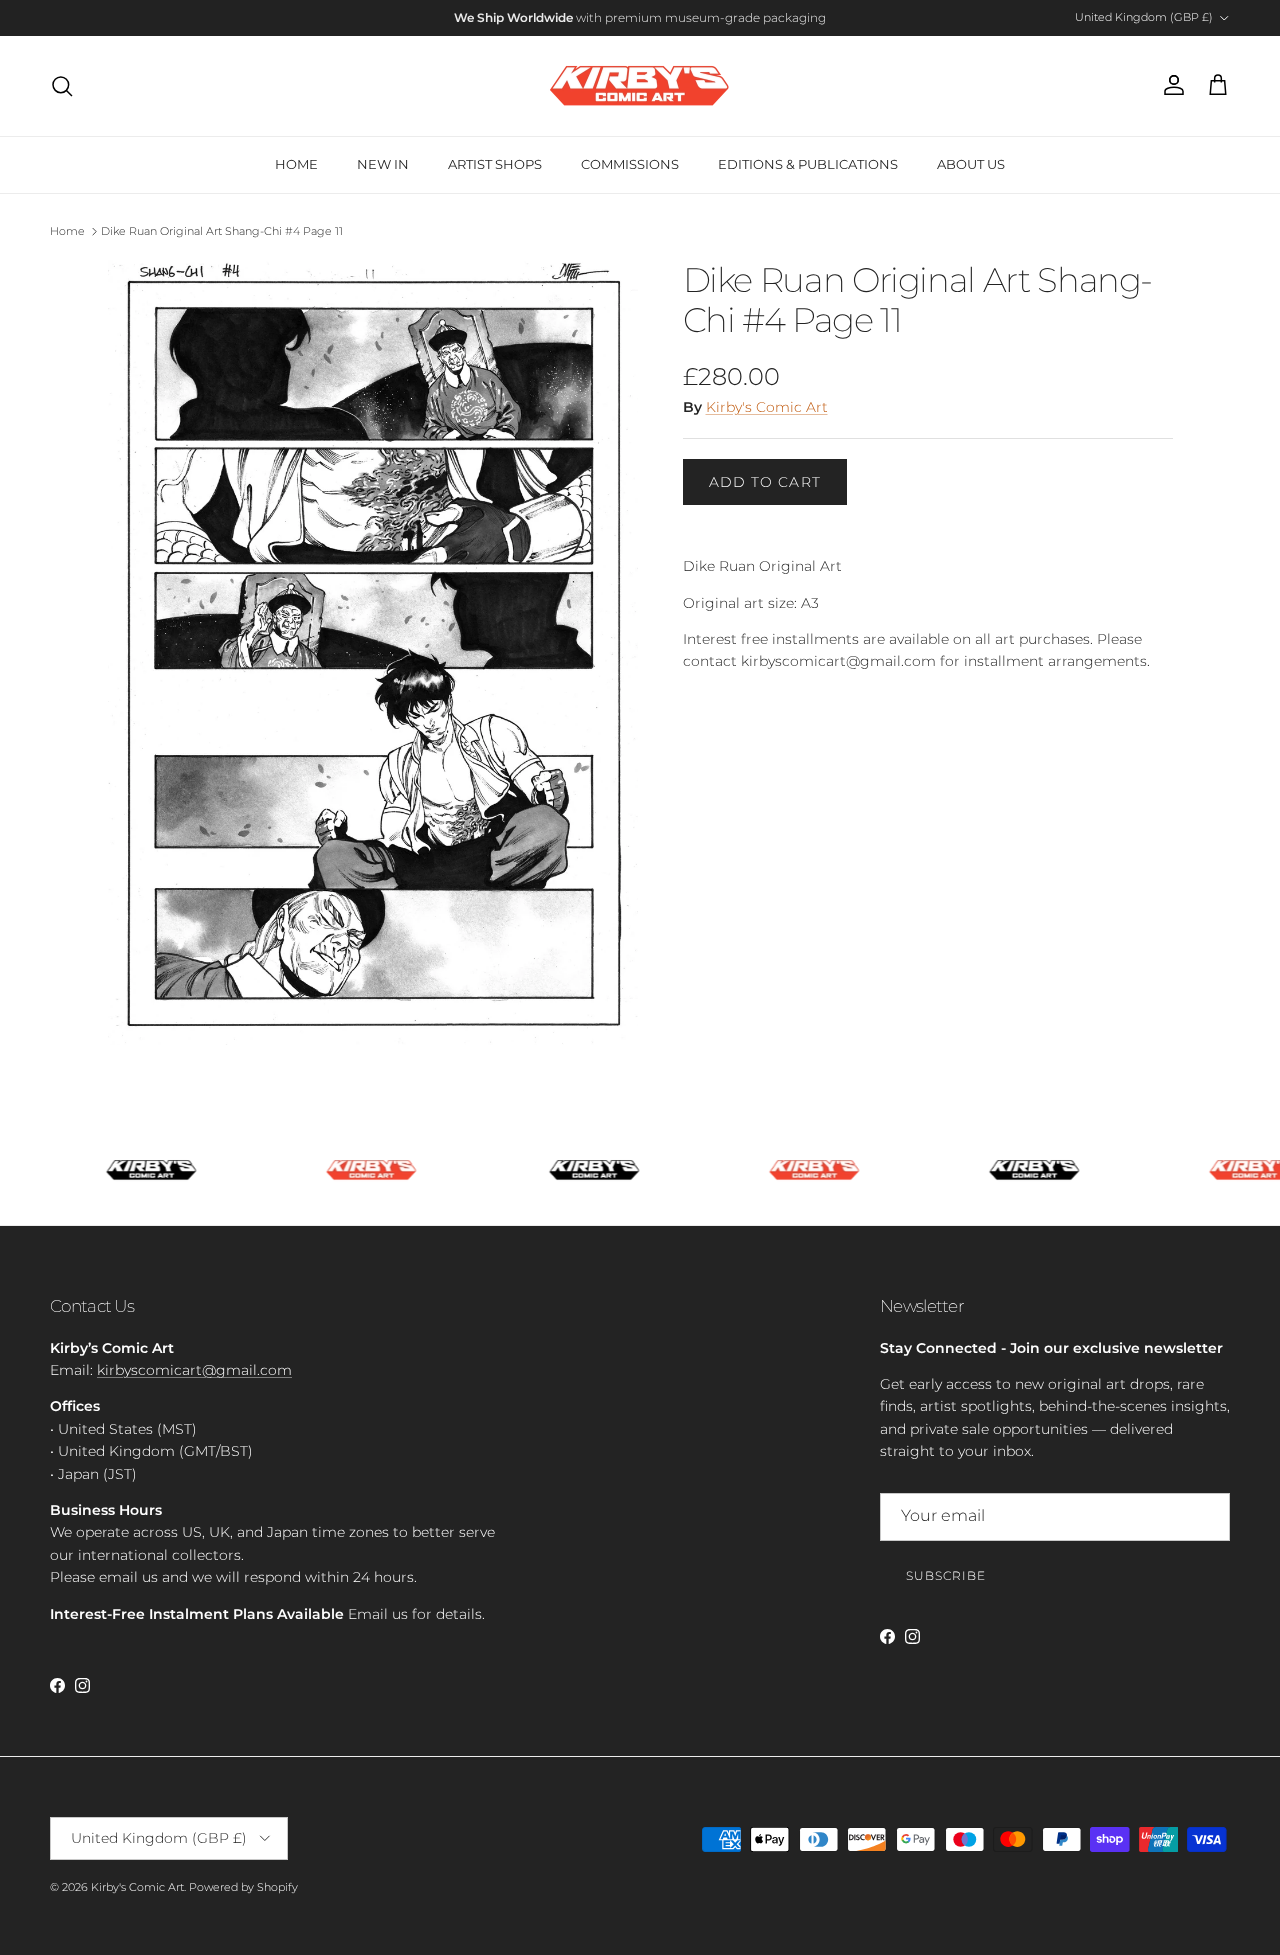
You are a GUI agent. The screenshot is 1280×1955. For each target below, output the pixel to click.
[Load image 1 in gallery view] (373, 653)
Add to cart (765, 482)
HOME (296, 164)
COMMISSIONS (630, 164)
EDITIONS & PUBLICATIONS (808, 164)
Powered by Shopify (243, 1887)
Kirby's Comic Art (767, 407)
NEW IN (383, 164)
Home (67, 231)
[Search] (62, 86)
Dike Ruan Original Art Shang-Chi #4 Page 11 (222, 231)
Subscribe (946, 1575)
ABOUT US (971, 164)
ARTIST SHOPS (495, 164)
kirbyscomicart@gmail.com (194, 1370)
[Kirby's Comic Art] (640, 86)
